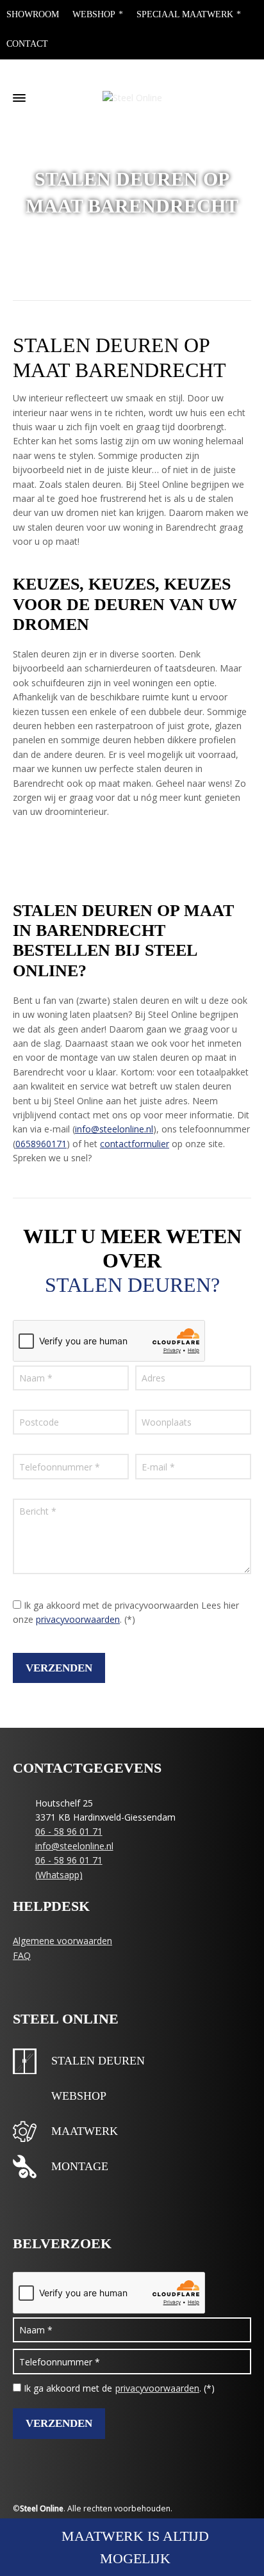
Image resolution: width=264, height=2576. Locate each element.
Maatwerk (85, 2131)
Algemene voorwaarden (62, 1941)
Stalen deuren (98, 2061)
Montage (80, 2166)
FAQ (22, 1955)
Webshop (94, 14)
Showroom (33, 14)
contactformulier (135, 1144)
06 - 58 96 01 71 (69, 1831)
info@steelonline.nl (114, 1129)
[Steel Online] (132, 98)
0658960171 (41, 1144)
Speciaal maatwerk (185, 14)
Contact (27, 44)
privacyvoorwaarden (78, 1619)
